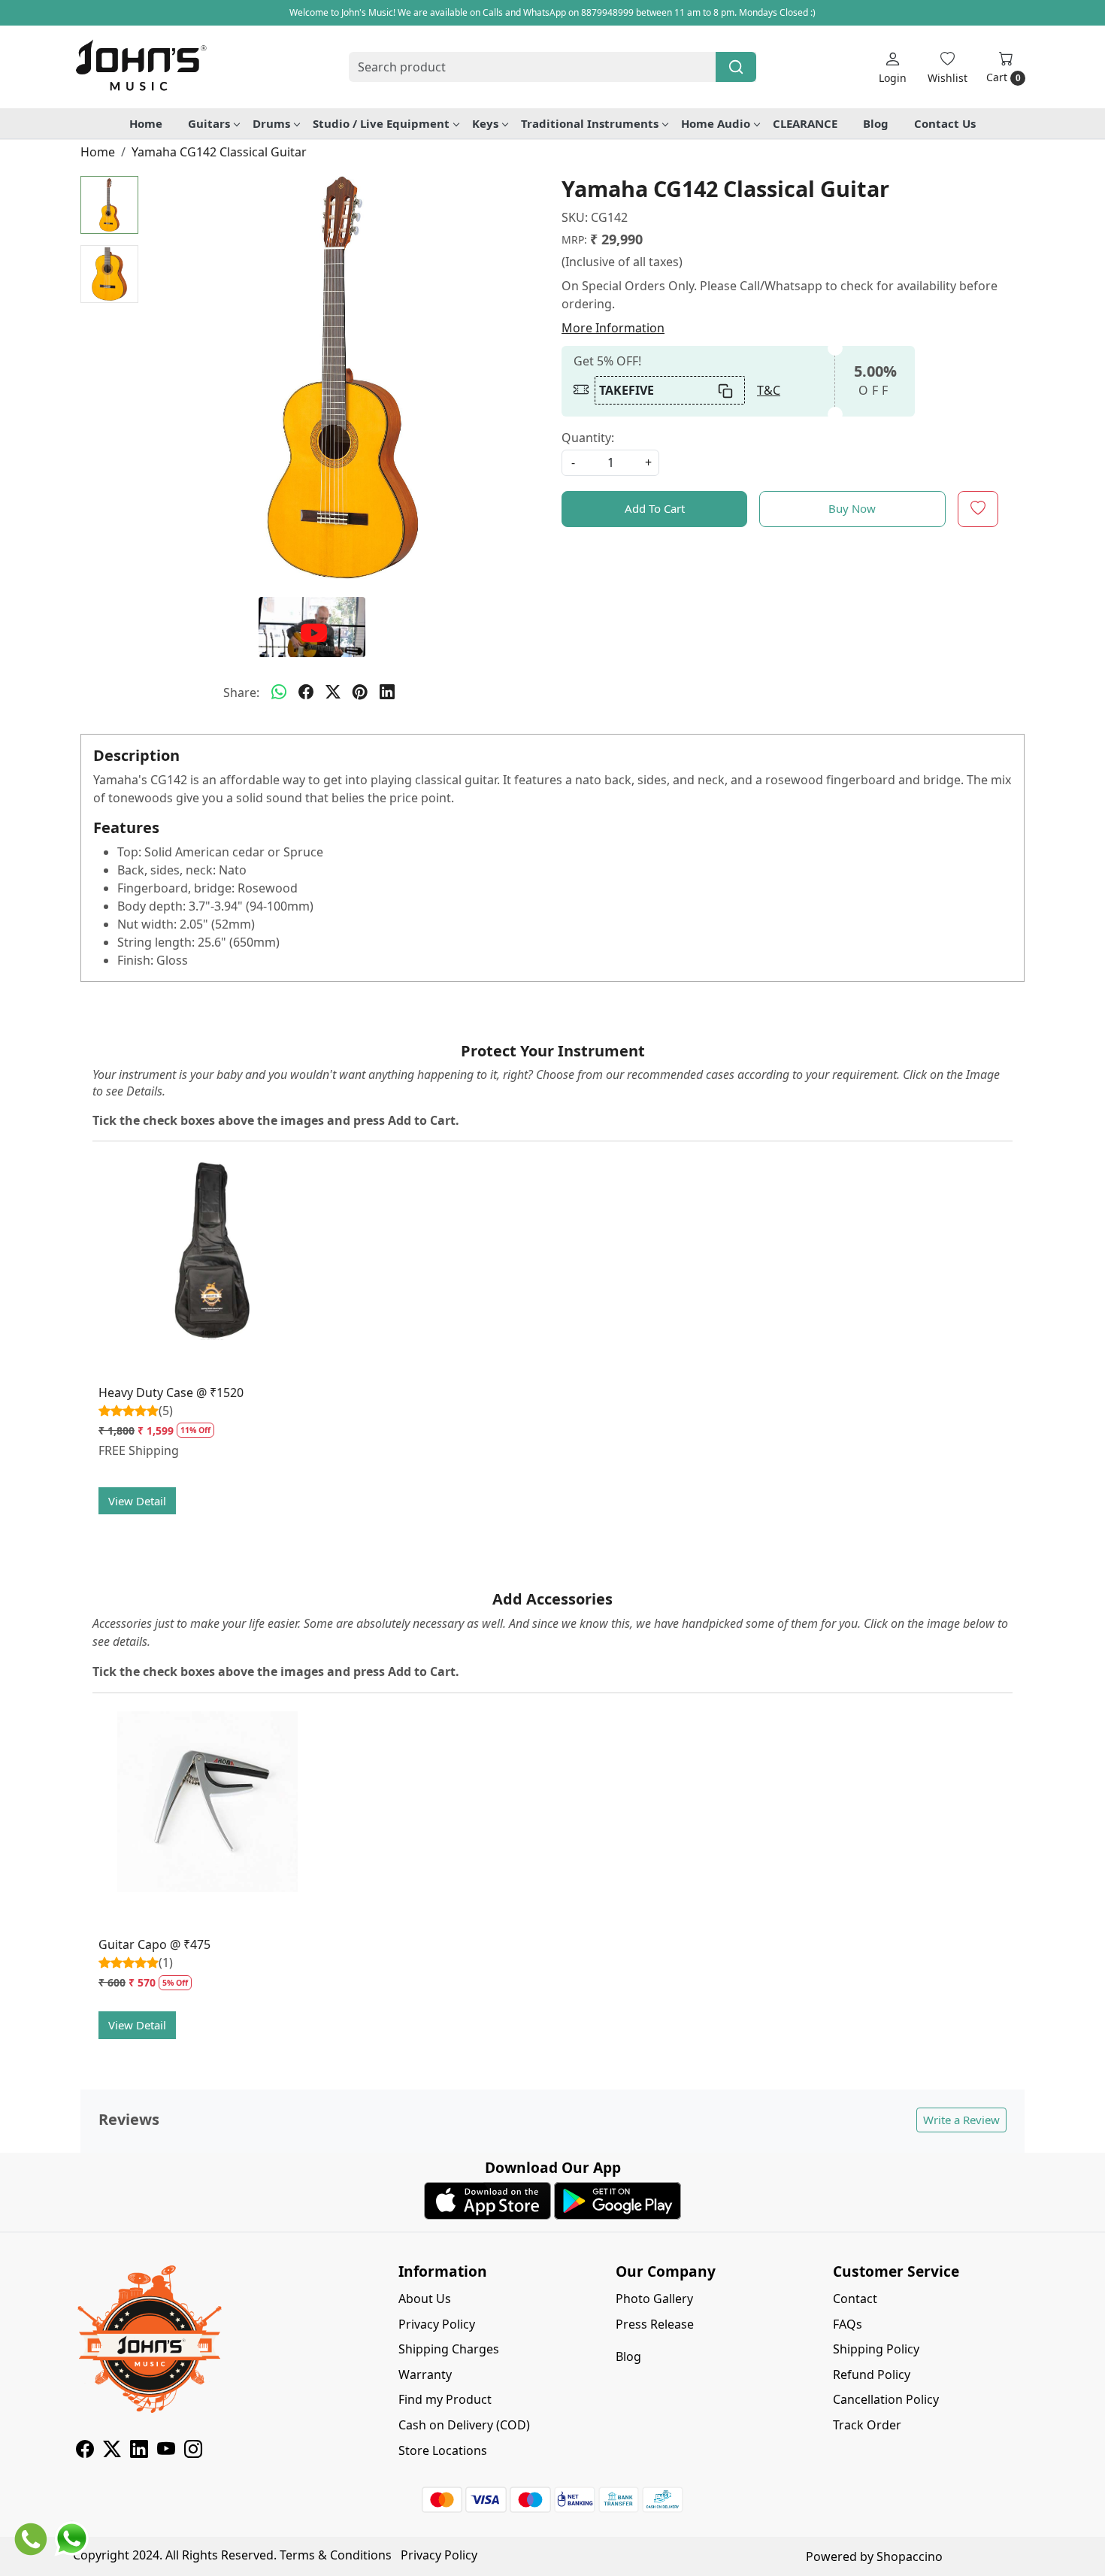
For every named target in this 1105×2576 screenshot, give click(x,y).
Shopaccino (910, 2556)
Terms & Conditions (336, 2555)
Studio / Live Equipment (381, 123)
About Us (425, 2299)
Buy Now (852, 508)
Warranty (425, 2374)
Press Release (655, 2324)
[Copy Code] (726, 390)
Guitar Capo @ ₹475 (154, 1944)
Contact (855, 2299)
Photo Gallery (654, 2299)
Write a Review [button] (961, 2120)
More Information (613, 328)
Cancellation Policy (886, 2399)
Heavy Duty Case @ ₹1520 (171, 1393)
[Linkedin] (139, 2451)
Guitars (209, 123)
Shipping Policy (876, 2349)
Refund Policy (872, 2374)
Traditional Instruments (590, 123)
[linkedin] (387, 692)
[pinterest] (360, 692)
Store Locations (443, 2450)
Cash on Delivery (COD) (464, 2425)
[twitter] (333, 692)
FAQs (848, 2324)
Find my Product (445, 2399)
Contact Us (945, 123)
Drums (271, 123)
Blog (876, 123)
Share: (241, 692)
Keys (485, 123)
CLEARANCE (805, 123)
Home (146, 123)
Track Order (867, 2425)
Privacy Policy (437, 2324)
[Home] (141, 67)
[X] (112, 2451)
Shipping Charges (449, 2349)
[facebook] (306, 692)
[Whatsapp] (279, 692)
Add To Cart (655, 508)
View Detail (137, 1501)
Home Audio (716, 123)
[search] (736, 67)
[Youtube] (166, 2451)
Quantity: (588, 438)
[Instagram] (193, 2451)
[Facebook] (85, 2451)
